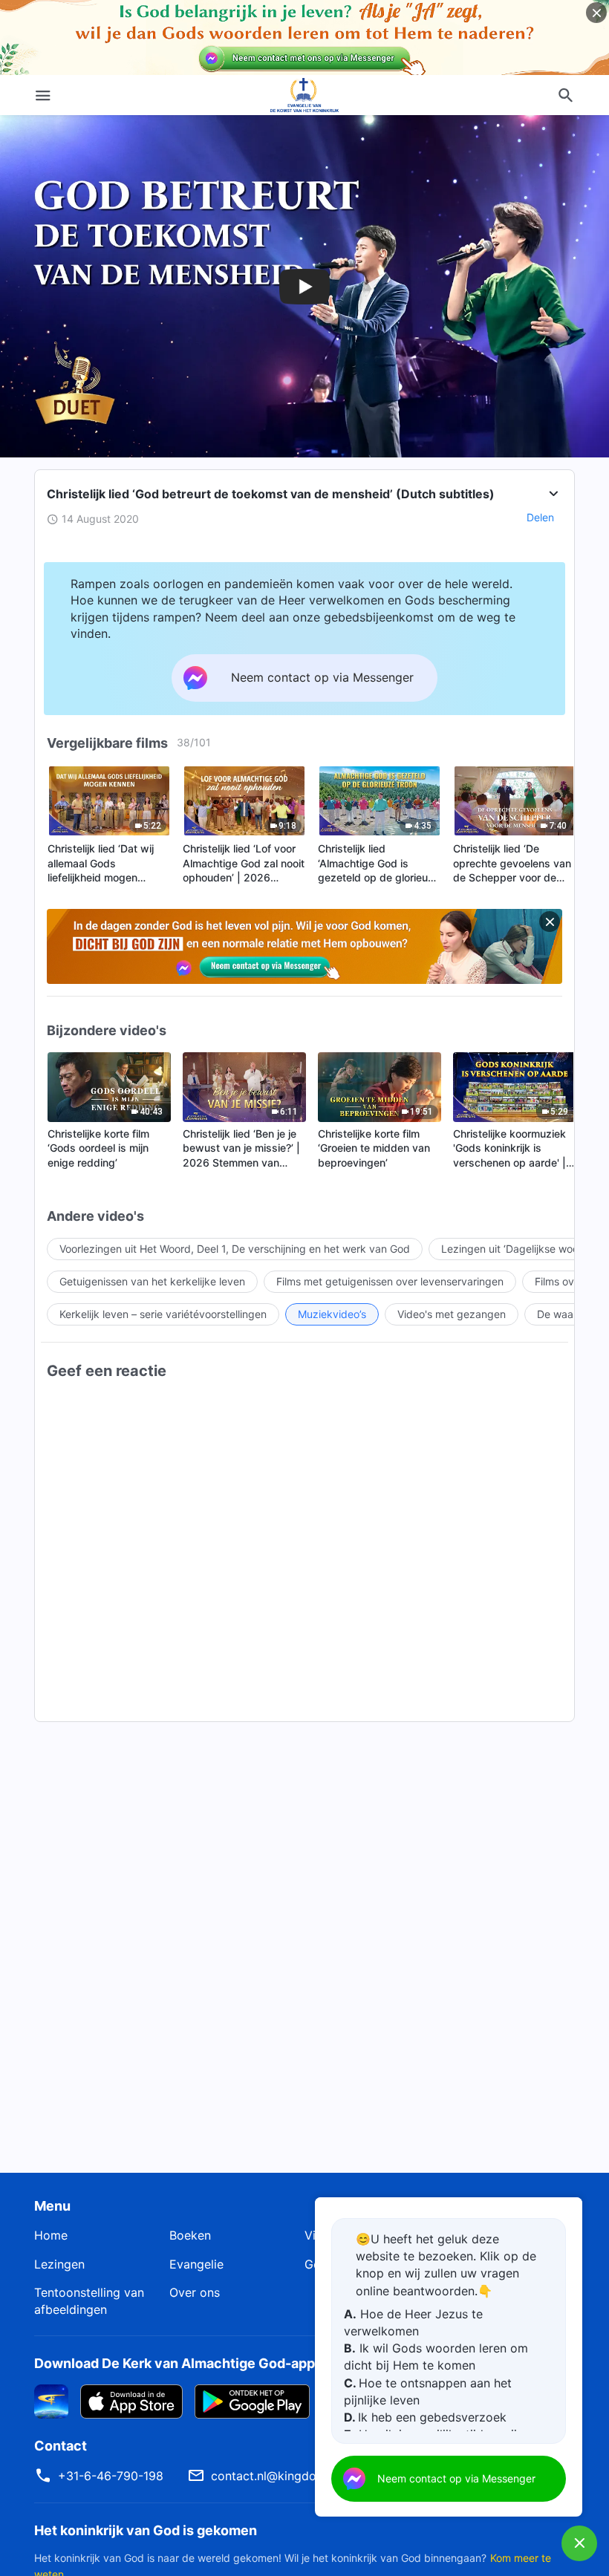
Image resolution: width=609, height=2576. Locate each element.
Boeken (190, 2235)
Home (51, 2235)
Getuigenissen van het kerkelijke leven (152, 1281)
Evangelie (196, 2264)
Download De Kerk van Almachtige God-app (175, 2363)
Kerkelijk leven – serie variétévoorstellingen (163, 1314)
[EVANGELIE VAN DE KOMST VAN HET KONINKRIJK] (304, 95)
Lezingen (59, 2264)
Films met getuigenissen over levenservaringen (390, 1281)
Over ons (195, 2292)
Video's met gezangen (452, 1314)
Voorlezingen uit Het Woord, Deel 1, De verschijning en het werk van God (235, 1249)
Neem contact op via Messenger (456, 2478)
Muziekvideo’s (332, 1314)
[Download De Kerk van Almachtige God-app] (51, 2401)
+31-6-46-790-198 (111, 2476)
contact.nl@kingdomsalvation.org (305, 2476)
